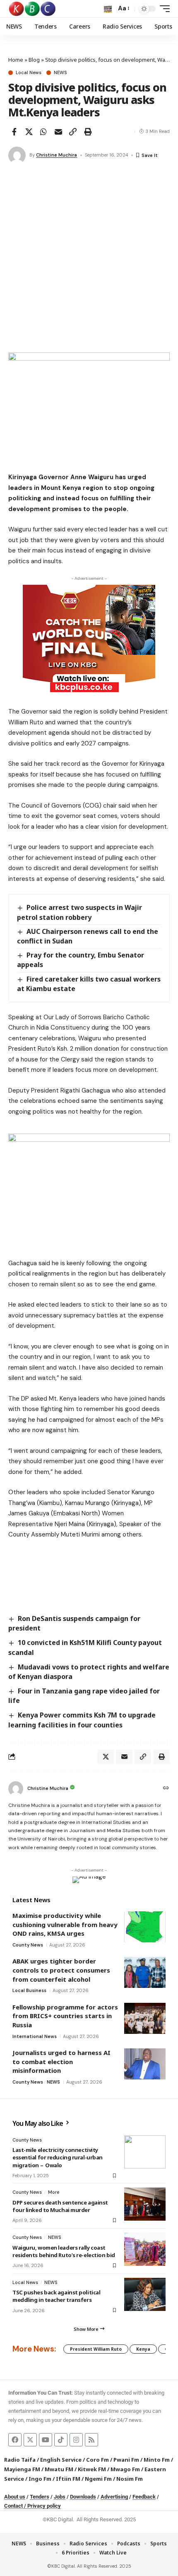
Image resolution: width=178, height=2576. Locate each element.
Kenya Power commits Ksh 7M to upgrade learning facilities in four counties (82, 1720)
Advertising (114, 2497)
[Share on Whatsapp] (43, 132)
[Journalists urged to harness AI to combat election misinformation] (145, 2064)
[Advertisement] (89, 259)
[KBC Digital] (32, 9)
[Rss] (91, 2440)
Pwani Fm (126, 2460)
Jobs (60, 2497)
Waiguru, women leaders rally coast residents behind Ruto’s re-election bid (64, 2251)
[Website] (166, 1789)
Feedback (144, 2497)
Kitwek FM (92, 2469)
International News (35, 2036)
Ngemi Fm (98, 2479)
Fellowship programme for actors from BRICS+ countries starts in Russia (65, 2016)
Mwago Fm (125, 2469)
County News (28, 1945)
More (54, 2192)
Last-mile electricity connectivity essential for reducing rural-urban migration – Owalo (58, 2157)
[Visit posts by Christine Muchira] (17, 155)
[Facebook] (15, 2440)
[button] (108, 9)
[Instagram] (76, 2440)
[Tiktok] (61, 2440)
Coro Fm (97, 2460)
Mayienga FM (22, 2469)
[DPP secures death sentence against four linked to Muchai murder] (145, 2204)
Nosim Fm (129, 2479)
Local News (29, 73)
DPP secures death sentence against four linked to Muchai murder (60, 2206)
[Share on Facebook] (14, 132)
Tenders (40, 2497)
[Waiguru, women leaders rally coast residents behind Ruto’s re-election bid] (145, 2249)
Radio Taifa (20, 2460)
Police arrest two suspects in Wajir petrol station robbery (79, 912)
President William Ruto (96, 2349)
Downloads (83, 2497)
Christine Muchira (57, 155)
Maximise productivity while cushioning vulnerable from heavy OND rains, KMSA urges (65, 1924)
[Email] (58, 132)
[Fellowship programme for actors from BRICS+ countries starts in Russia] (145, 2018)
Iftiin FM (68, 2479)
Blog (34, 60)
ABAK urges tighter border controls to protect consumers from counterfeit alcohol (61, 1970)
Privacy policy (44, 2506)
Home (16, 60)
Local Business (29, 1990)
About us (15, 2497)
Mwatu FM (59, 2469)
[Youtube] (46, 2440)
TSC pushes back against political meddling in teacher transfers (56, 2296)
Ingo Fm (40, 2479)
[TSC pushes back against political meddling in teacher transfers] (145, 2294)
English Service (61, 2460)
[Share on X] (29, 132)
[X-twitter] (30, 2440)
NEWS (60, 73)
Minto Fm (157, 2460)
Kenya (143, 2349)
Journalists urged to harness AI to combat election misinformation (61, 2061)
